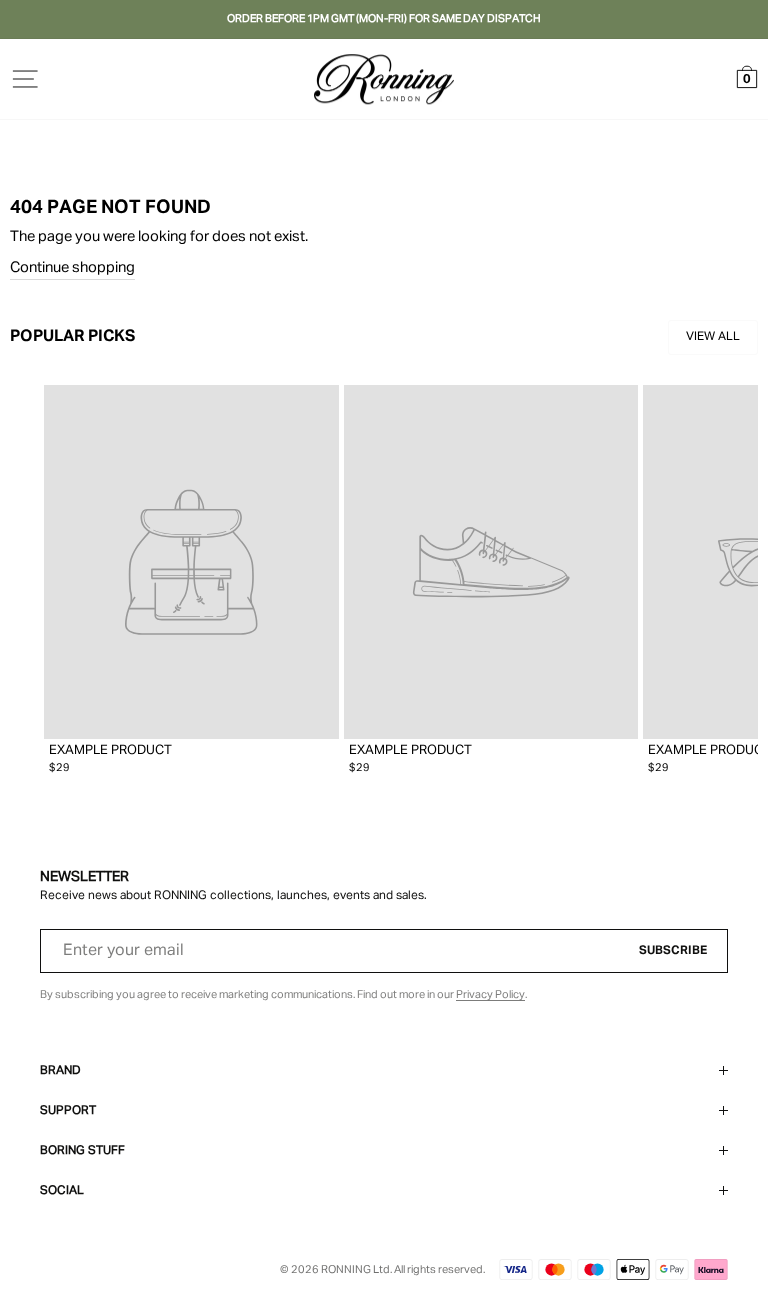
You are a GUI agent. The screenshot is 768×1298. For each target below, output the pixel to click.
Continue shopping (72, 268)
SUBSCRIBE (673, 951)
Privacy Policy (490, 994)
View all (713, 337)
